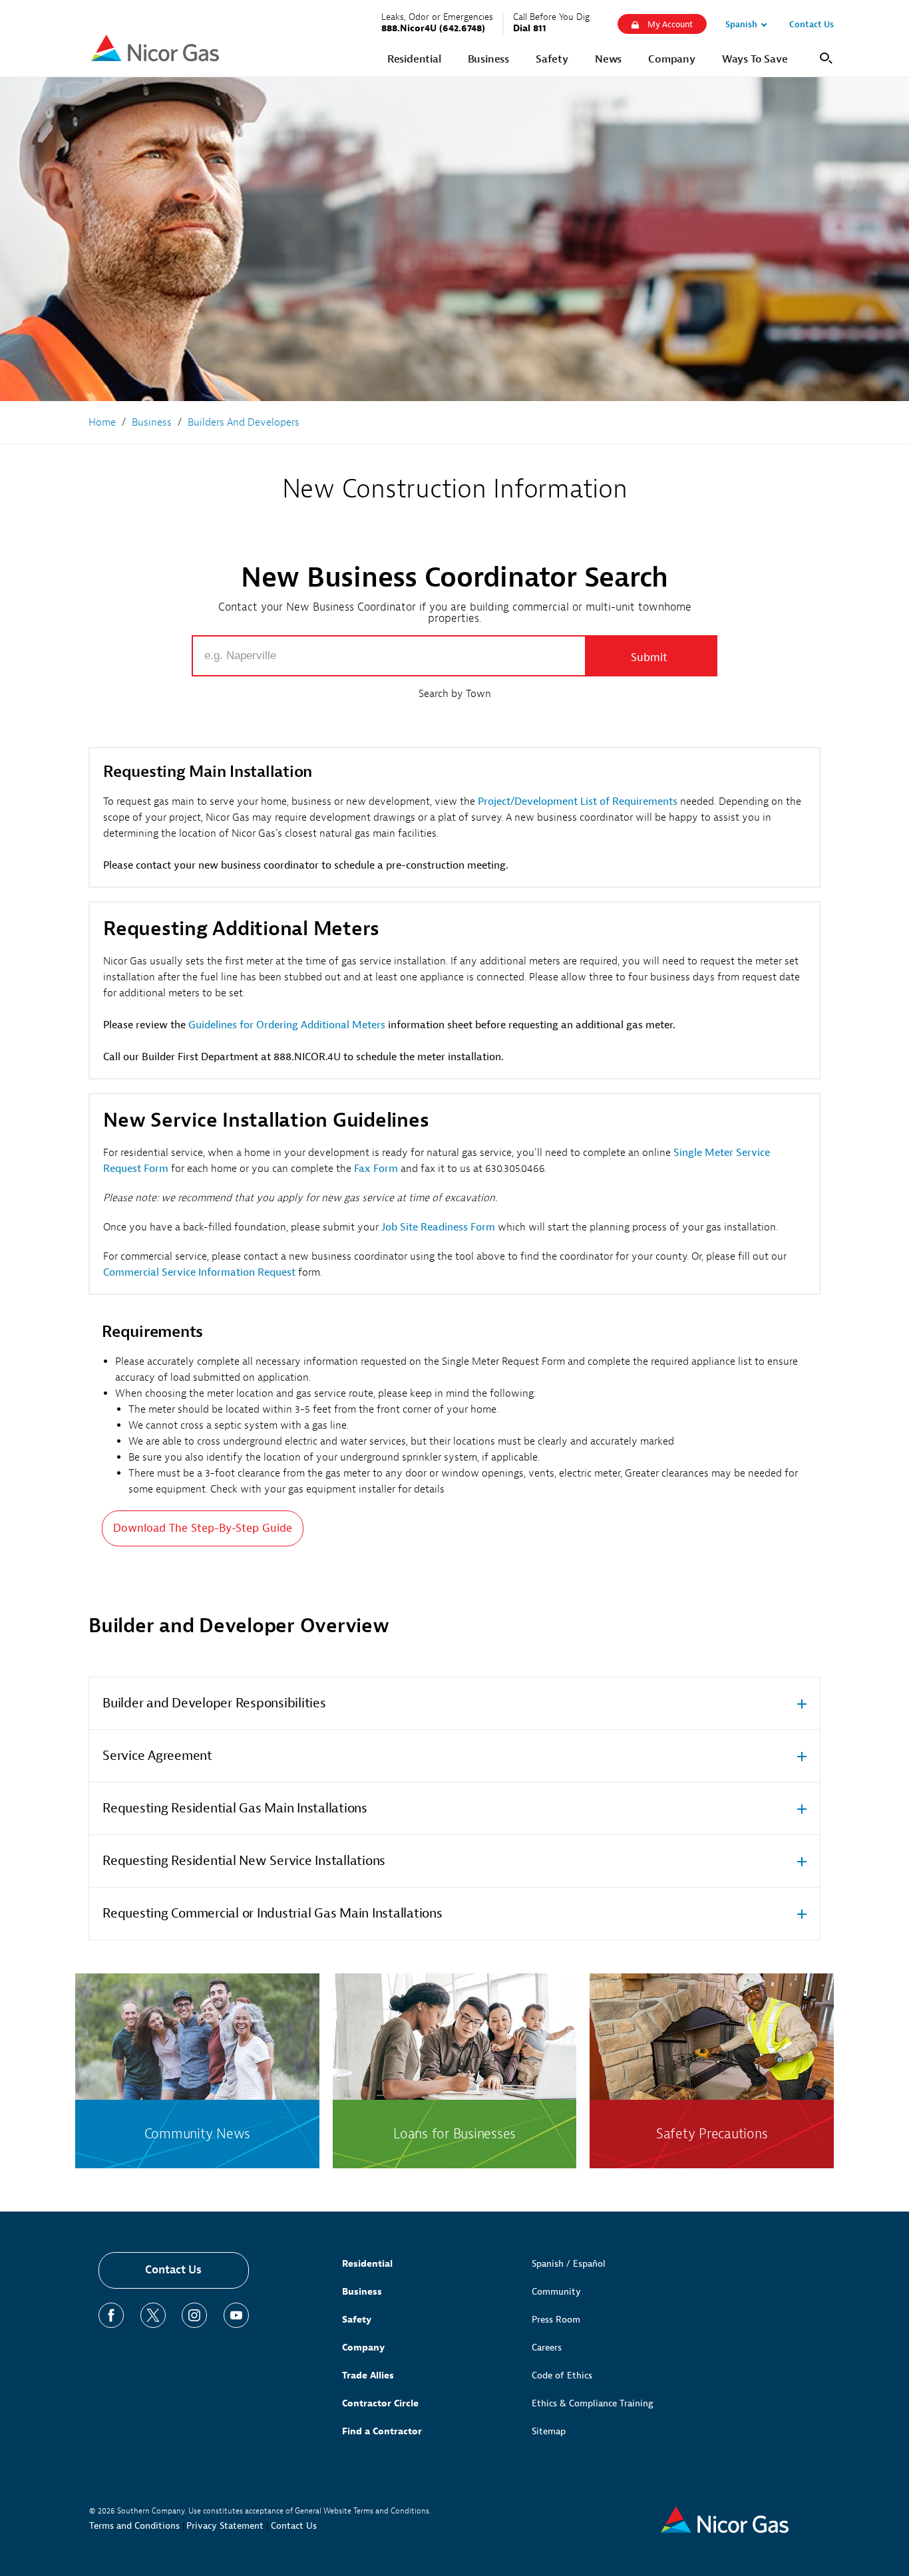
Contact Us (173, 2270)
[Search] (824, 57)
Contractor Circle (380, 2403)
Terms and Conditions (134, 2526)
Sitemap (549, 2431)
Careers (547, 2348)
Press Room (556, 2320)
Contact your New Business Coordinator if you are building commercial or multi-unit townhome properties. (455, 613)
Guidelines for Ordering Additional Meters (287, 1025)
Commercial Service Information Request (199, 1272)
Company (363, 2348)
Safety (357, 2320)
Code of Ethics (562, 2375)
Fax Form (376, 1169)
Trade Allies (368, 2375)
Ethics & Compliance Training (593, 2403)
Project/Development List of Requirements (578, 801)
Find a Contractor (382, 2431)
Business (362, 2292)
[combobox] (389, 656)
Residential (367, 2264)
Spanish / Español (569, 2264)
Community (556, 2292)
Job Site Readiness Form (438, 1227)
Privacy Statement (225, 2526)
